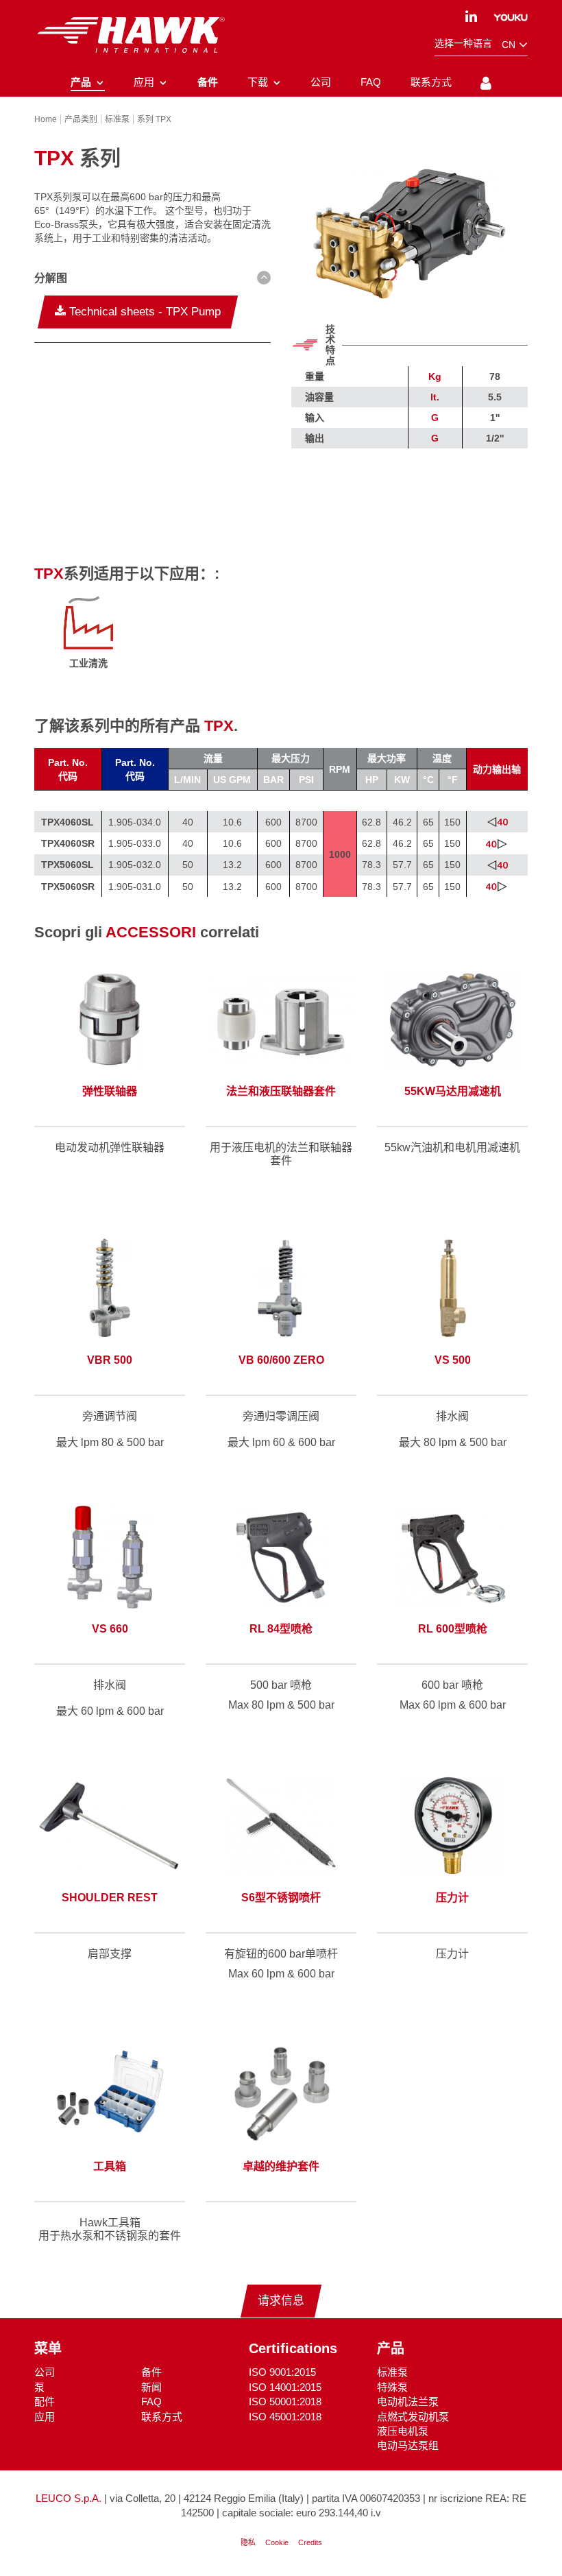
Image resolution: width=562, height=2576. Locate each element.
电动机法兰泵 (408, 2402)
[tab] (152, 280)
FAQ (151, 2402)
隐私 (248, 2542)
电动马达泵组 (408, 2445)
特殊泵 (392, 2387)
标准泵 (392, 2372)
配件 (45, 2402)
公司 (45, 2372)
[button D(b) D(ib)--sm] (152, 278)
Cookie (277, 2542)
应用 (45, 2417)
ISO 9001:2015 (282, 2372)
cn (510, 45)
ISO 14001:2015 (285, 2387)
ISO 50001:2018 (285, 2402)
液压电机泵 (403, 2431)
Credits (310, 2542)
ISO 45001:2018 (285, 2417)
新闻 (151, 2387)
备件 (151, 2372)
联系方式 (162, 2417)
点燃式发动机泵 (413, 2417)
